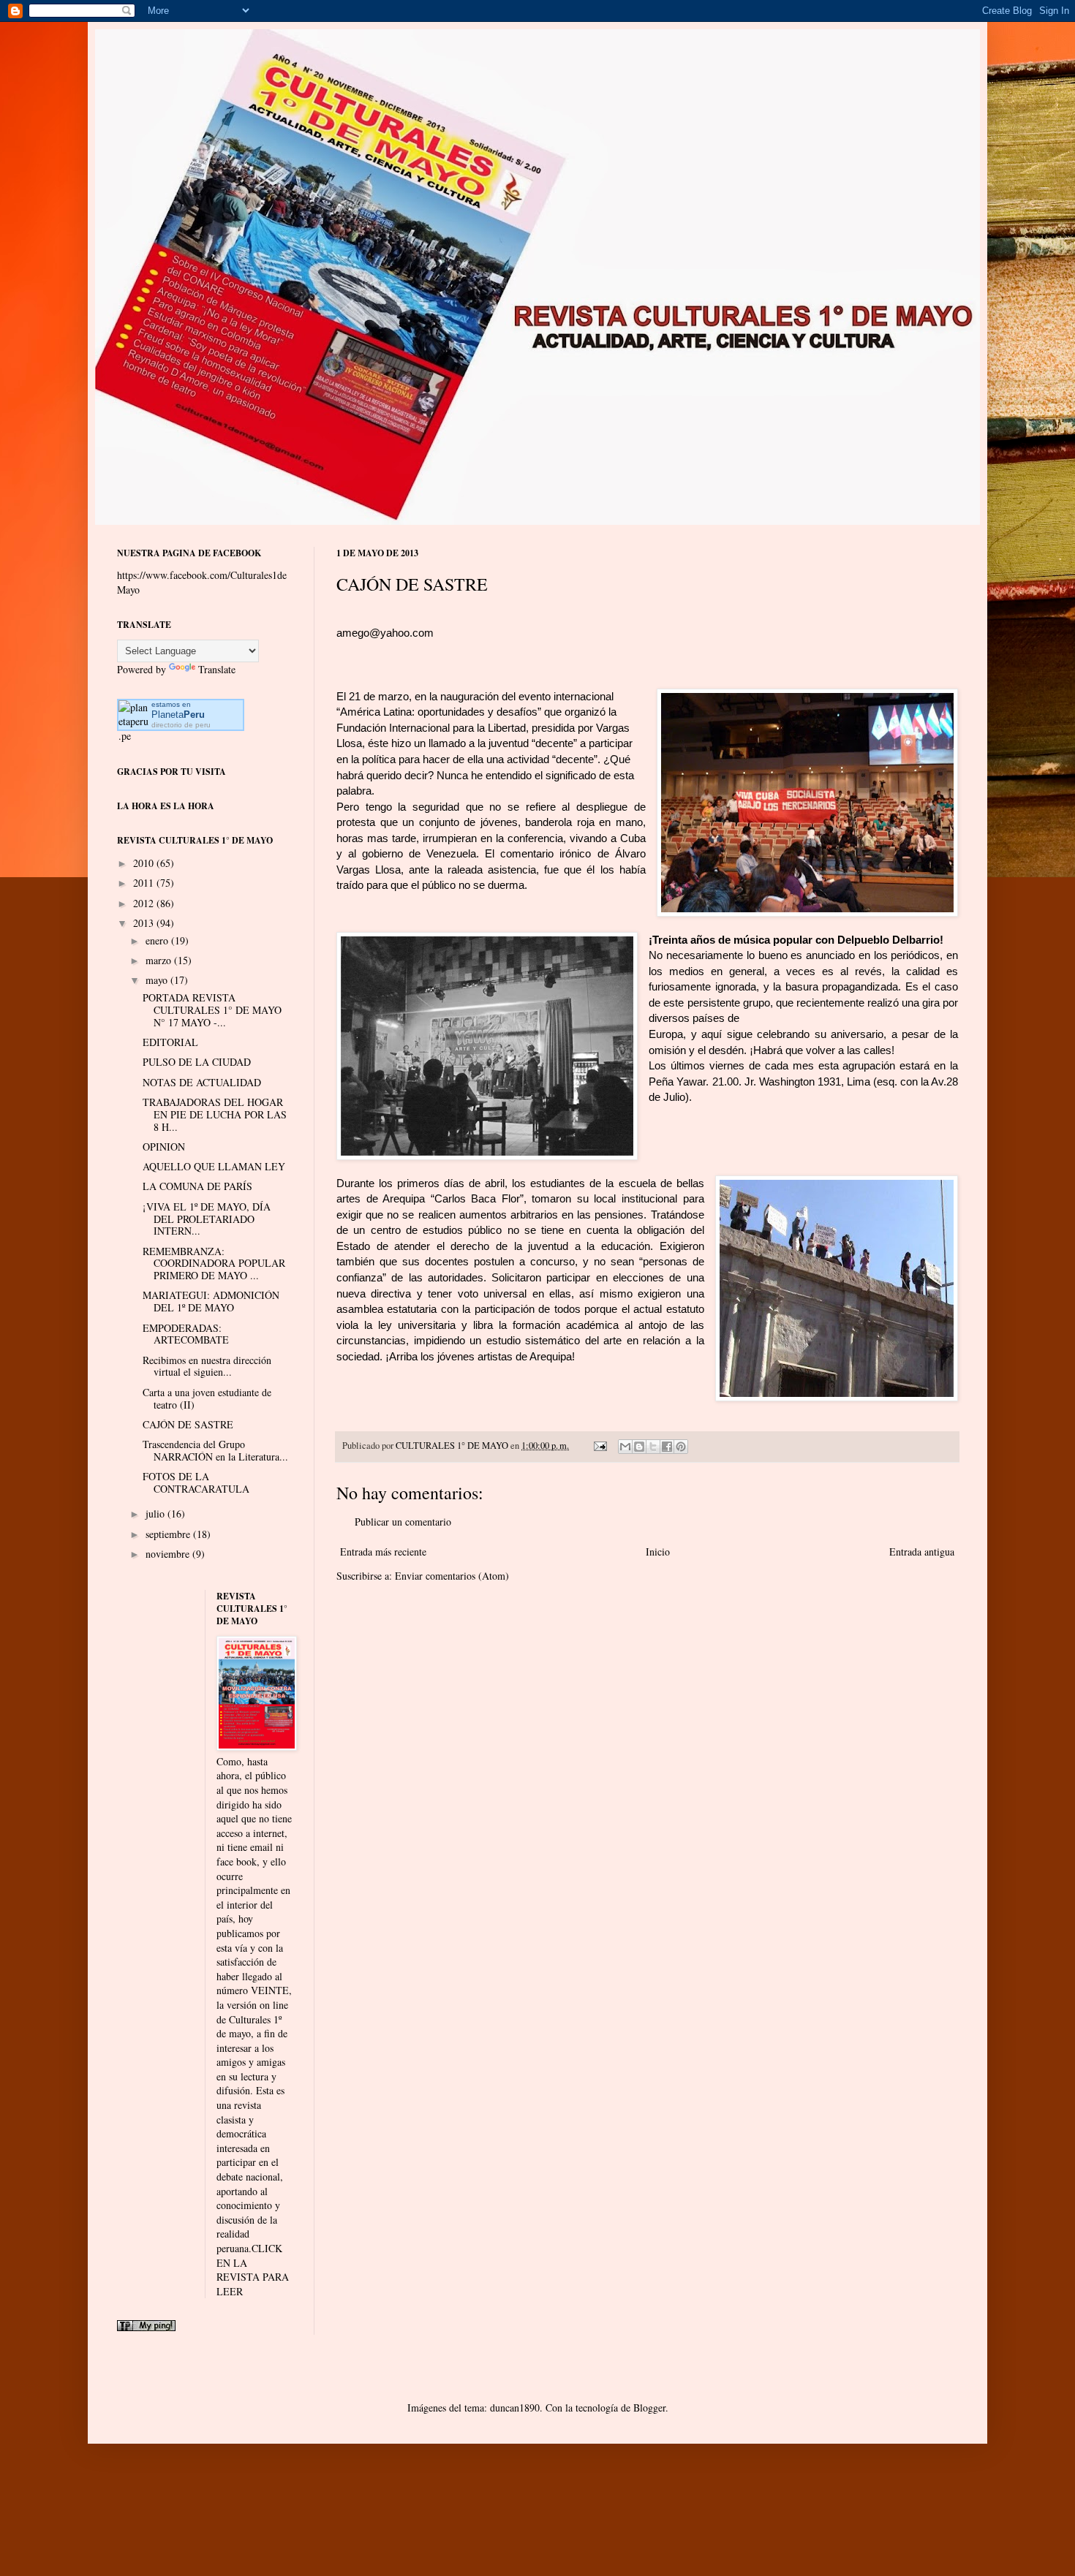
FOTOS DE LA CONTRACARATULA (196, 1482)
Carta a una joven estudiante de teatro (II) (207, 1398)
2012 (145, 903)
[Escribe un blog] (639, 1447)
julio (156, 1514)
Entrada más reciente (383, 1552)
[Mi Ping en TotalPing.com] (146, 2327)
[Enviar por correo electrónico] (625, 1447)
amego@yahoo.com (385, 633)
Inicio (658, 1552)
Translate (217, 669)
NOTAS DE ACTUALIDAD (202, 1082)
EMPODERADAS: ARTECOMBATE (186, 1334)
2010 (145, 863)
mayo (158, 980)
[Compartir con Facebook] (667, 1447)
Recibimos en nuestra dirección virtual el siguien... (207, 1366)
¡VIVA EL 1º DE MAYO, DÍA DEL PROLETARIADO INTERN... (207, 1219)
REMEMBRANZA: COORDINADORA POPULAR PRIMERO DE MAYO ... (214, 1264)
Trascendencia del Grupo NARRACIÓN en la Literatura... (215, 1450)
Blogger (649, 2408)
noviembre (169, 1554)
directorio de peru (181, 725)
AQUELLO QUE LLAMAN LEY (214, 1166)
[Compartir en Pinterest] (681, 1447)
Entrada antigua (922, 1552)
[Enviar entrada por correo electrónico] (599, 1446)
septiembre (169, 1534)
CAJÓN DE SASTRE (188, 1424)
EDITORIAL (170, 1042)
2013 (145, 923)
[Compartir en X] (653, 1447)
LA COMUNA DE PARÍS (197, 1186)
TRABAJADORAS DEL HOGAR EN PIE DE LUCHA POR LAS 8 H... (215, 1114)
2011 (145, 883)
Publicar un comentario (403, 1522)
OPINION (164, 1147)
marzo (160, 960)
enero (158, 940)
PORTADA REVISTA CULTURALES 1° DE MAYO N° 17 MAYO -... (212, 1010)
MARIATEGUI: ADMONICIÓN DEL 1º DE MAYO (211, 1301)
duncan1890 (515, 2408)
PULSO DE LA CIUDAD (197, 1062)
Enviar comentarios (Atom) (452, 1576)
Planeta (178, 715)
